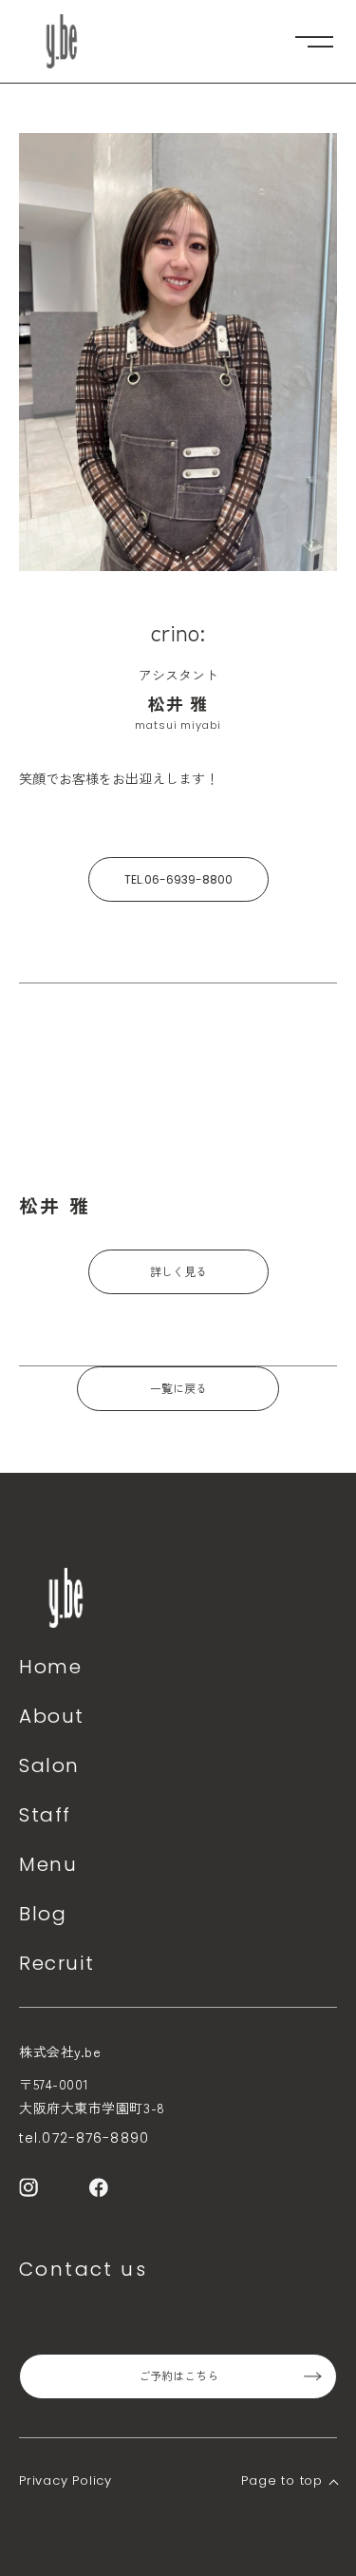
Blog (43, 1914)
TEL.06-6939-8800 (178, 879)
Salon (49, 1765)
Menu (48, 1864)
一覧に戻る (178, 1389)
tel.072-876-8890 (84, 2138)
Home (50, 1667)
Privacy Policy (66, 2481)
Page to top (282, 2481)
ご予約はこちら (178, 2376)
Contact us (83, 2269)
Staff (45, 1815)
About (52, 1716)
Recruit (56, 1963)
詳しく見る (178, 1272)
